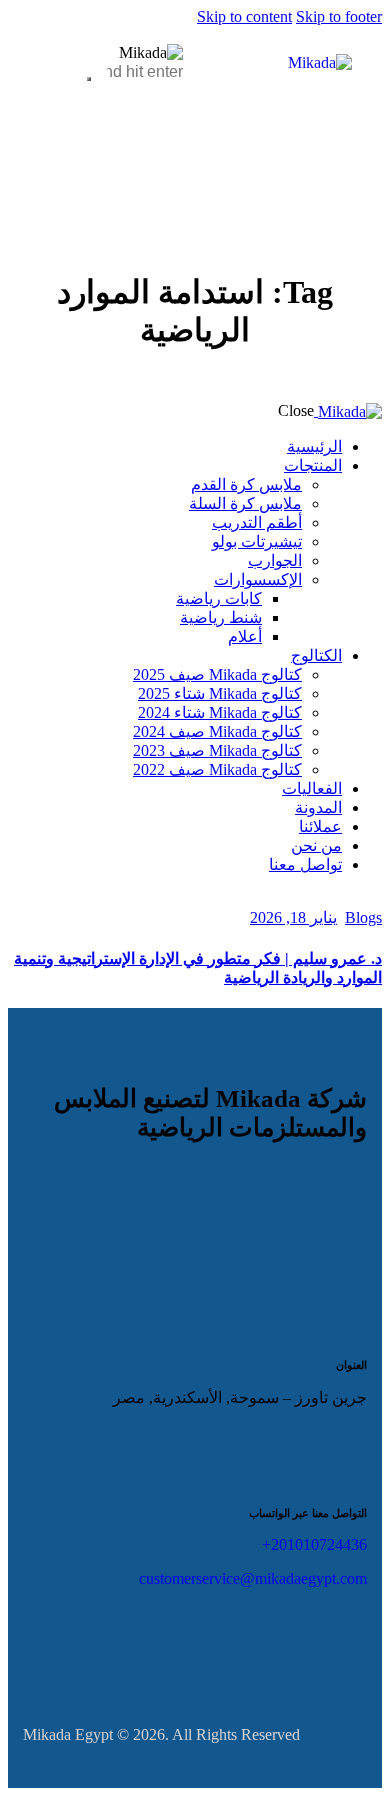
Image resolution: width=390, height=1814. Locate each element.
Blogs (363, 917)
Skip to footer (339, 16)
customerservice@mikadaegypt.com (253, 1578)
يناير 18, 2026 (293, 917)
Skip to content (244, 16)
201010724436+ (314, 1544)
